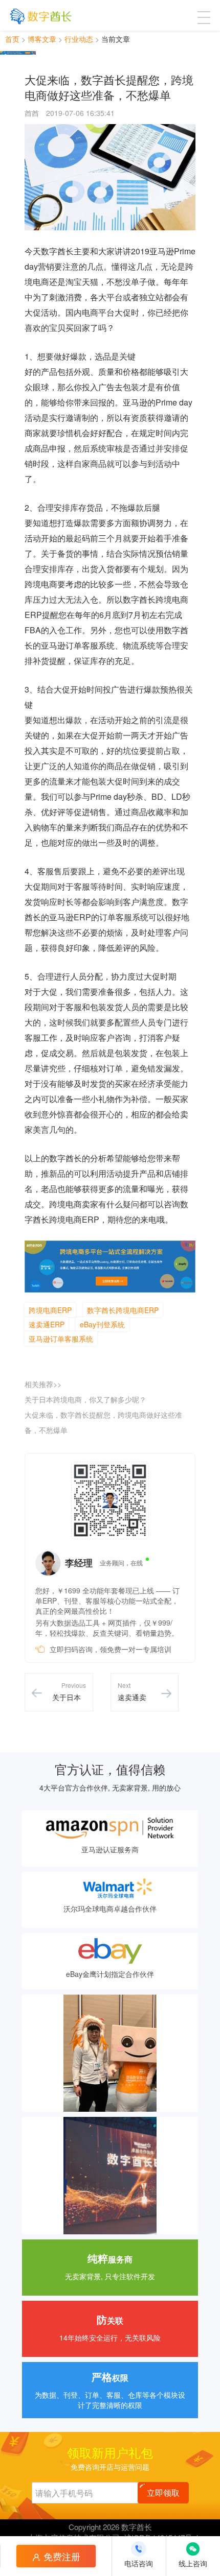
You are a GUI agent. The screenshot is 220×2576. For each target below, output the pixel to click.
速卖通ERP (47, 1324)
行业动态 (79, 39)
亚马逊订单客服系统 (61, 1339)
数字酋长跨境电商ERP (123, 1310)
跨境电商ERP (50, 1310)
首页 (12, 39)
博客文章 (42, 39)
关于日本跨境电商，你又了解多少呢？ (85, 1399)
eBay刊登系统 (102, 1324)
